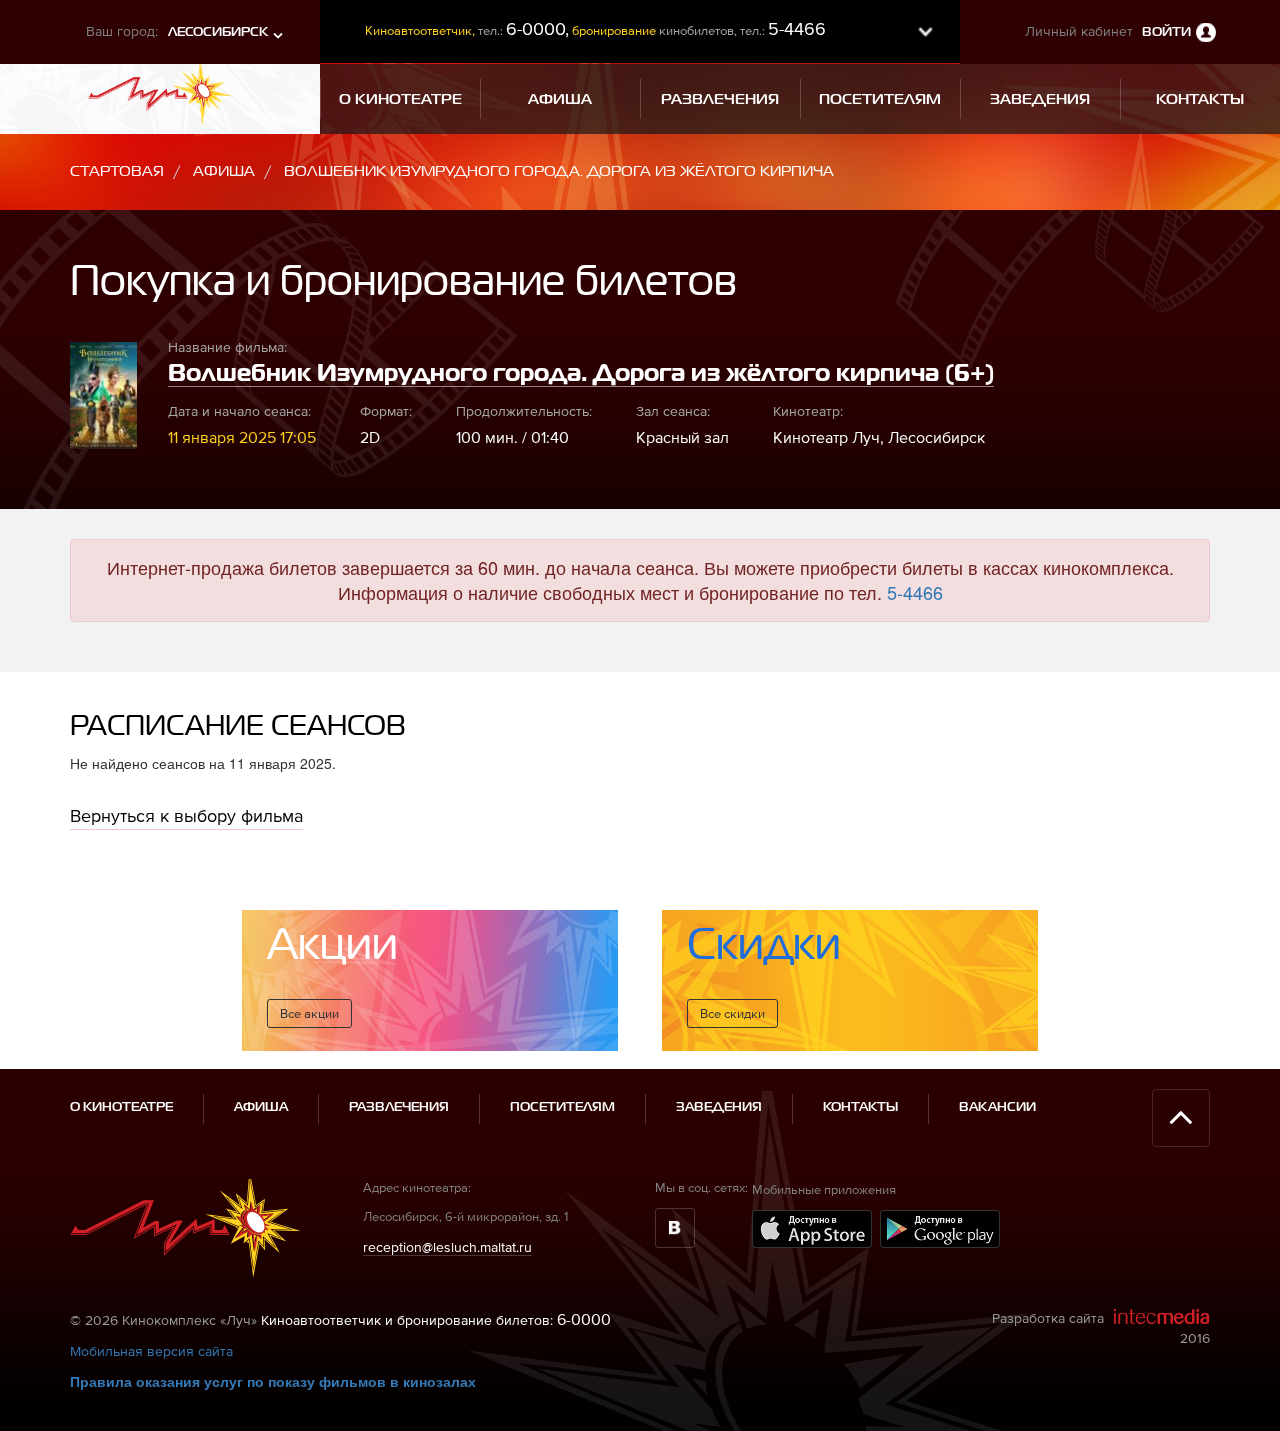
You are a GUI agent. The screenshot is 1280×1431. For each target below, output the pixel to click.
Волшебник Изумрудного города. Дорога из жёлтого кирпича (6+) (581, 374)
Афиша (224, 171)
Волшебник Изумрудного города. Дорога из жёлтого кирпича (559, 171)
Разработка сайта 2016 (1101, 1328)
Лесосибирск (218, 32)
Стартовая (117, 171)
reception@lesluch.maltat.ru (447, 1247)
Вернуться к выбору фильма (186, 815)
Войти (1166, 32)
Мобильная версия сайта (151, 1351)
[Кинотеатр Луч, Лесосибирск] (160, 92)
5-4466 (915, 592)
